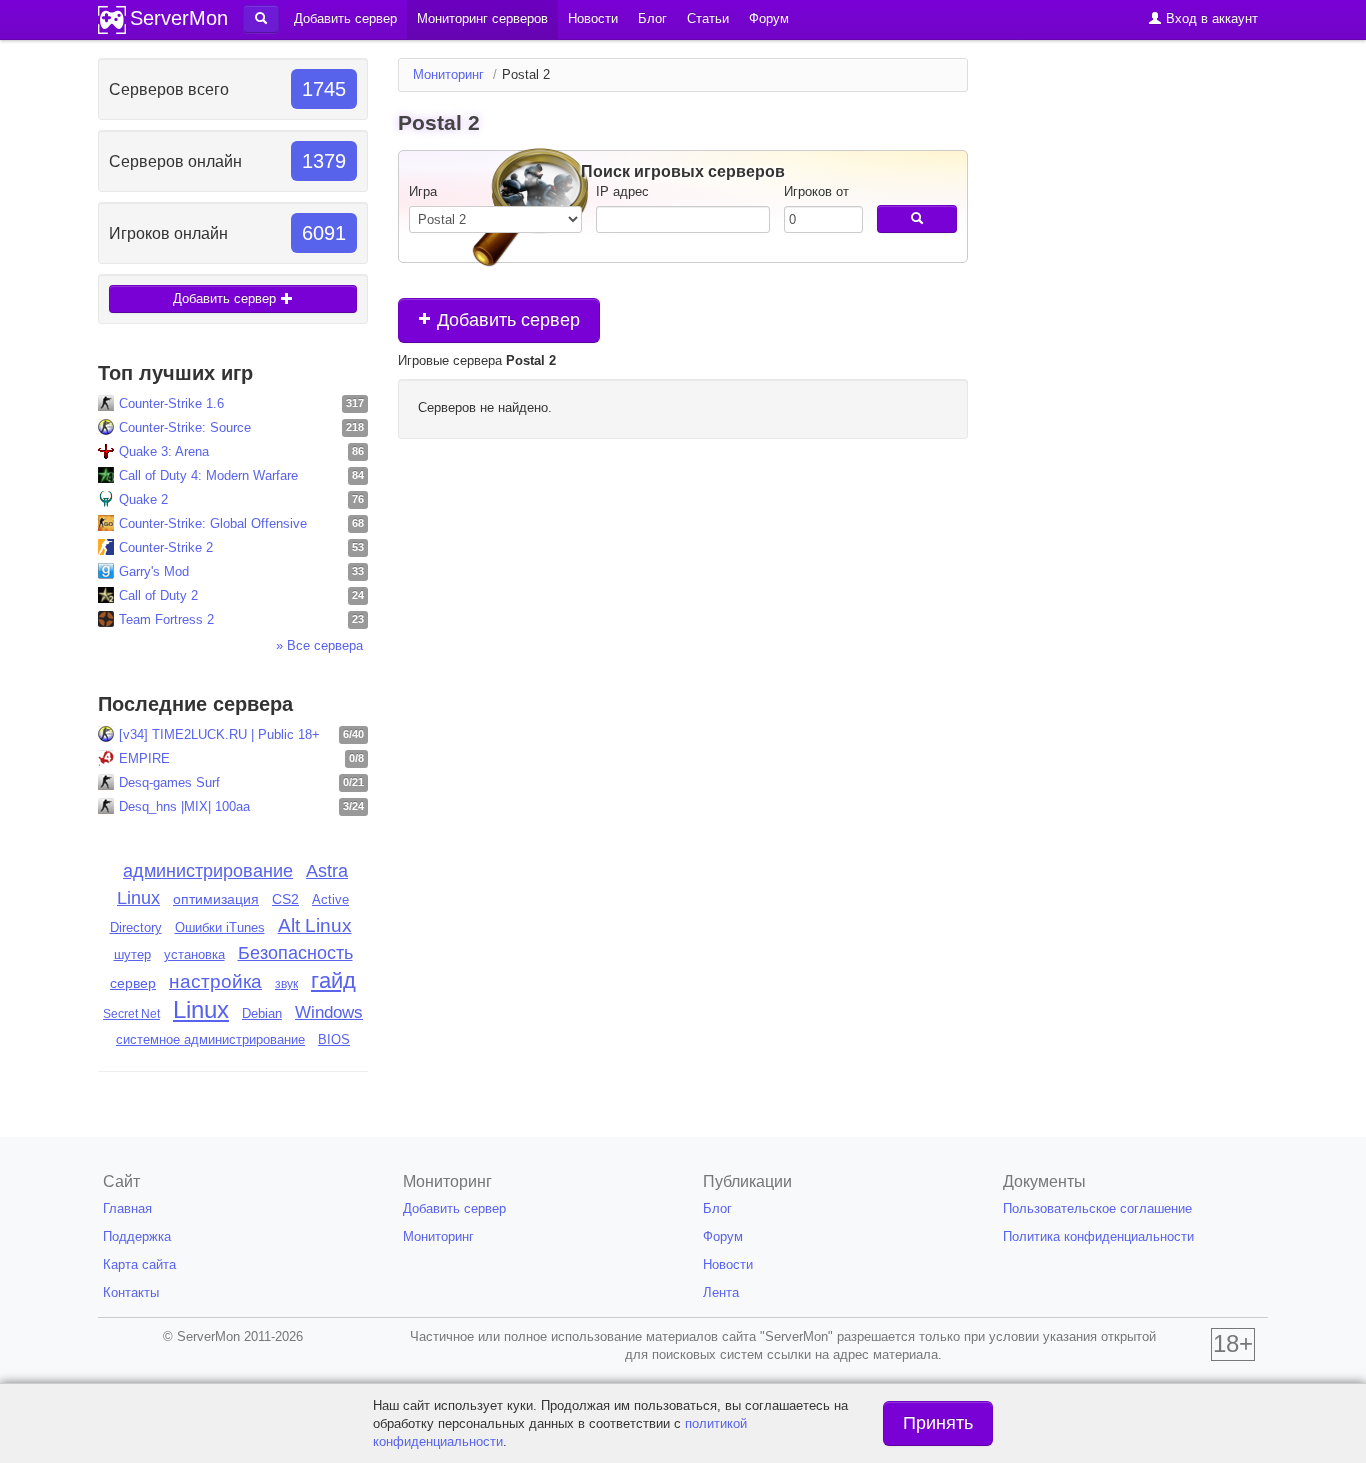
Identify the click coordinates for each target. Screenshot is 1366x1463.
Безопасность (295, 953)
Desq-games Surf (169, 782)
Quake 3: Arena (164, 451)
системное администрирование (210, 1039)
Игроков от (816, 191)
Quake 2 (143, 499)
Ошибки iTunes (220, 927)
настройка (215, 981)
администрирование (208, 871)
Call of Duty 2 (158, 595)
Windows (329, 1012)
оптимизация (216, 899)
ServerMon (179, 18)
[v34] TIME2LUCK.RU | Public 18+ (219, 734)
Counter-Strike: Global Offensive (213, 523)
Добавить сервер (226, 298)
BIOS (334, 1039)
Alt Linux (315, 925)
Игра (423, 191)
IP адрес (622, 191)
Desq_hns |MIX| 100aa (184, 806)
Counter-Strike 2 (166, 547)
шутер (132, 954)
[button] (261, 19)
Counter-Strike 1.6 (171, 403)
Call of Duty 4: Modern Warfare (208, 475)
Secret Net (131, 1014)
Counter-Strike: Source (185, 427)
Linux (201, 1009)
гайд (333, 980)
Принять (938, 1423)
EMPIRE (144, 758)
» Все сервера (319, 645)
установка (194, 954)
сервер (133, 983)
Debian (262, 1013)
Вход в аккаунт (1210, 18)
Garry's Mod (154, 571)
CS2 (285, 899)
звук (286, 984)
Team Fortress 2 (166, 619)
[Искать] (917, 219)
